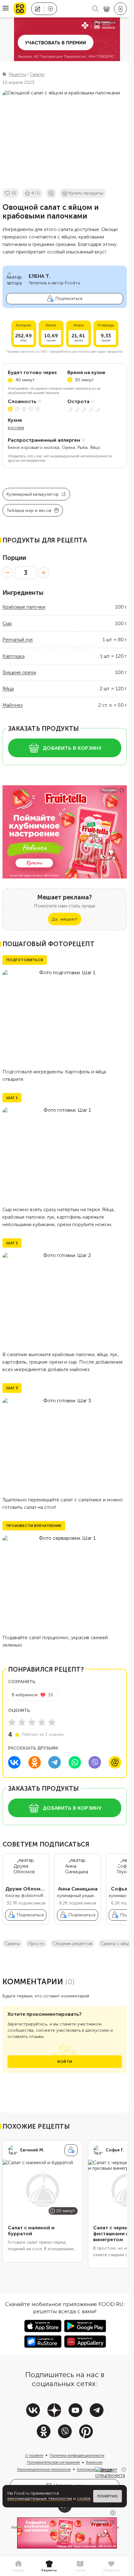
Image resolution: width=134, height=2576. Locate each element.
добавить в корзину (72, 748)
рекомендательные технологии (40, 2499)
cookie (84, 2499)
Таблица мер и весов (29, 510)
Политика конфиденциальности (77, 2455)
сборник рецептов (73, 1944)
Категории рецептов (95, 2469)
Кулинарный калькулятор (33, 494)
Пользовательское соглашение (53, 2462)
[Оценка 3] (32, 1722)
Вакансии (94, 2462)
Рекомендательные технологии (44, 2469)
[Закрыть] (124, 2469)
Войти (65, 2062)
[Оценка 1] (12, 1722)
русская (16, 428)
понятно (108, 2496)
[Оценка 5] (52, 1722)
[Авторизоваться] (120, 9)
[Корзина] (107, 9)
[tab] (18, 2566)
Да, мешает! (65, 919)
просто (36, 1944)
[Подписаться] (71, 2150)
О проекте (34, 2455)
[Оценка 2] (22, 1722)
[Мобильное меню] (6, 9)
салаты (12, 1944)
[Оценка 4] (42, 1722)
